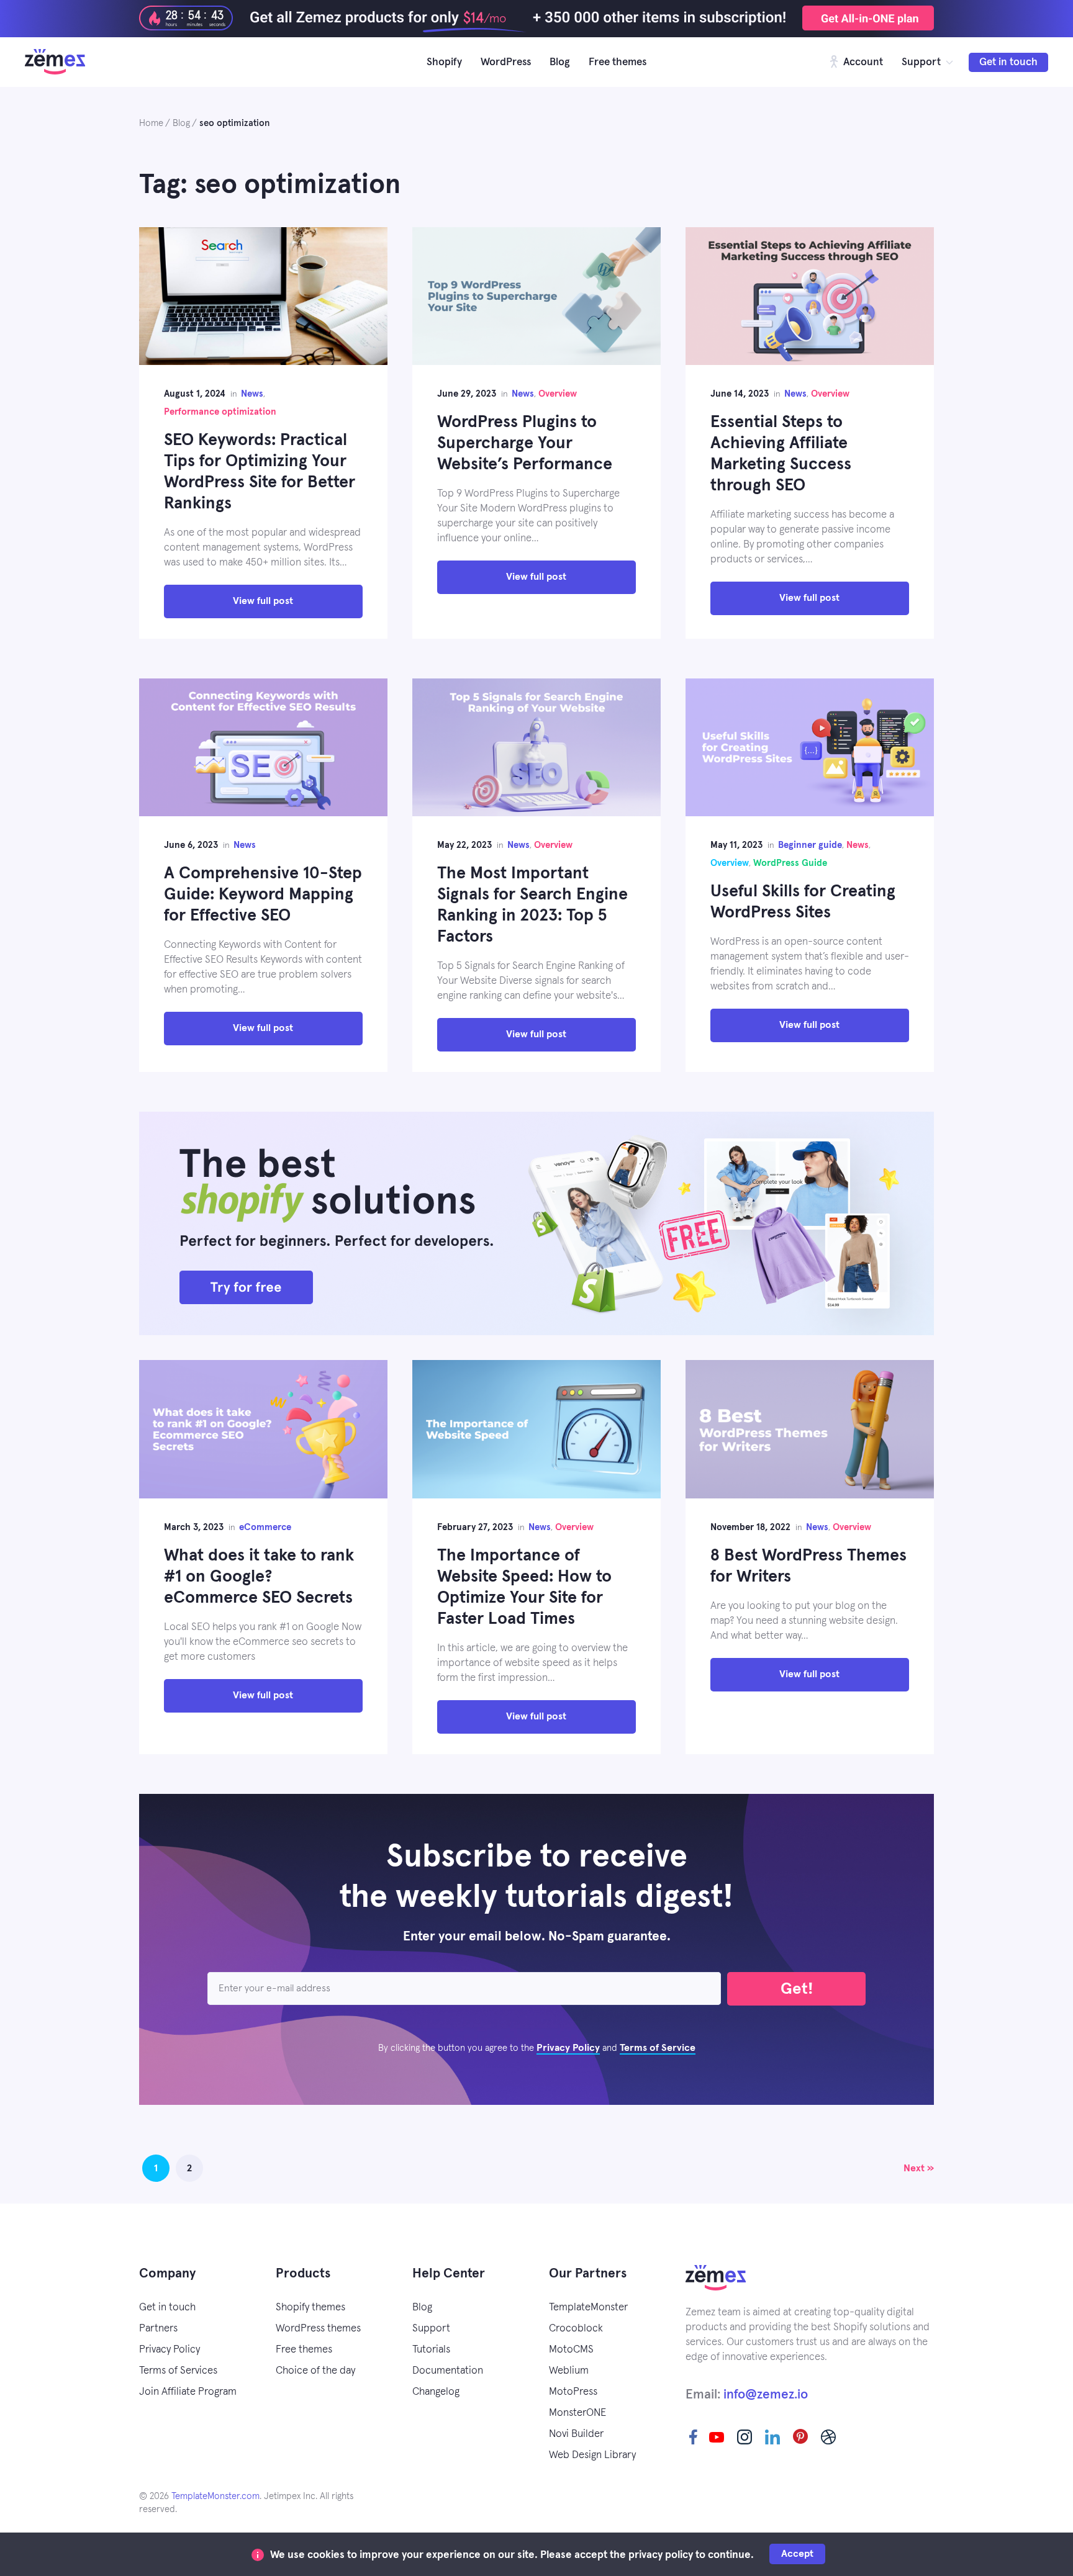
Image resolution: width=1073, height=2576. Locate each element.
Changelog (436, 2392)
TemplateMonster (588, 2308)
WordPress (506, 62)
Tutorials (431, 2350)
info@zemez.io (766, 2394)
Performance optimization (220, 412)
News (252, 394)
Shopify (444, 62)
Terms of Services (178, 2371)
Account (862, 62)
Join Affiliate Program (188, 2392)
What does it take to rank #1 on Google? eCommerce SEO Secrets (259, 1577)
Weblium (569, 2371)
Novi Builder (576, 2434)
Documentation (448, 2371)
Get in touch (1008, 62)
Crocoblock (576, 2329)
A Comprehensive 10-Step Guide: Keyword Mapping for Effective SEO (263, 895)
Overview (558, 394)
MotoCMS (571, 2350)
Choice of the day (315, 2371)
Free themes (618, 62)
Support (921, 62)
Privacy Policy (568, 2048)
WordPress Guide (790, 863)
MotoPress (573, 2392)
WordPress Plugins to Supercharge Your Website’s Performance (525, 444)
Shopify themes (310, 2308)
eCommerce (265, 1527)
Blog (560, 62)
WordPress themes (318, 2329)
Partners (158, 2329)
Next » (919, 2168)
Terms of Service (658, 2048)
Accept (797, 2554)
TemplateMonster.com (215, 2496)
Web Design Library (592, 2455)
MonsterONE (577, 2413)
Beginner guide (810, 845)
